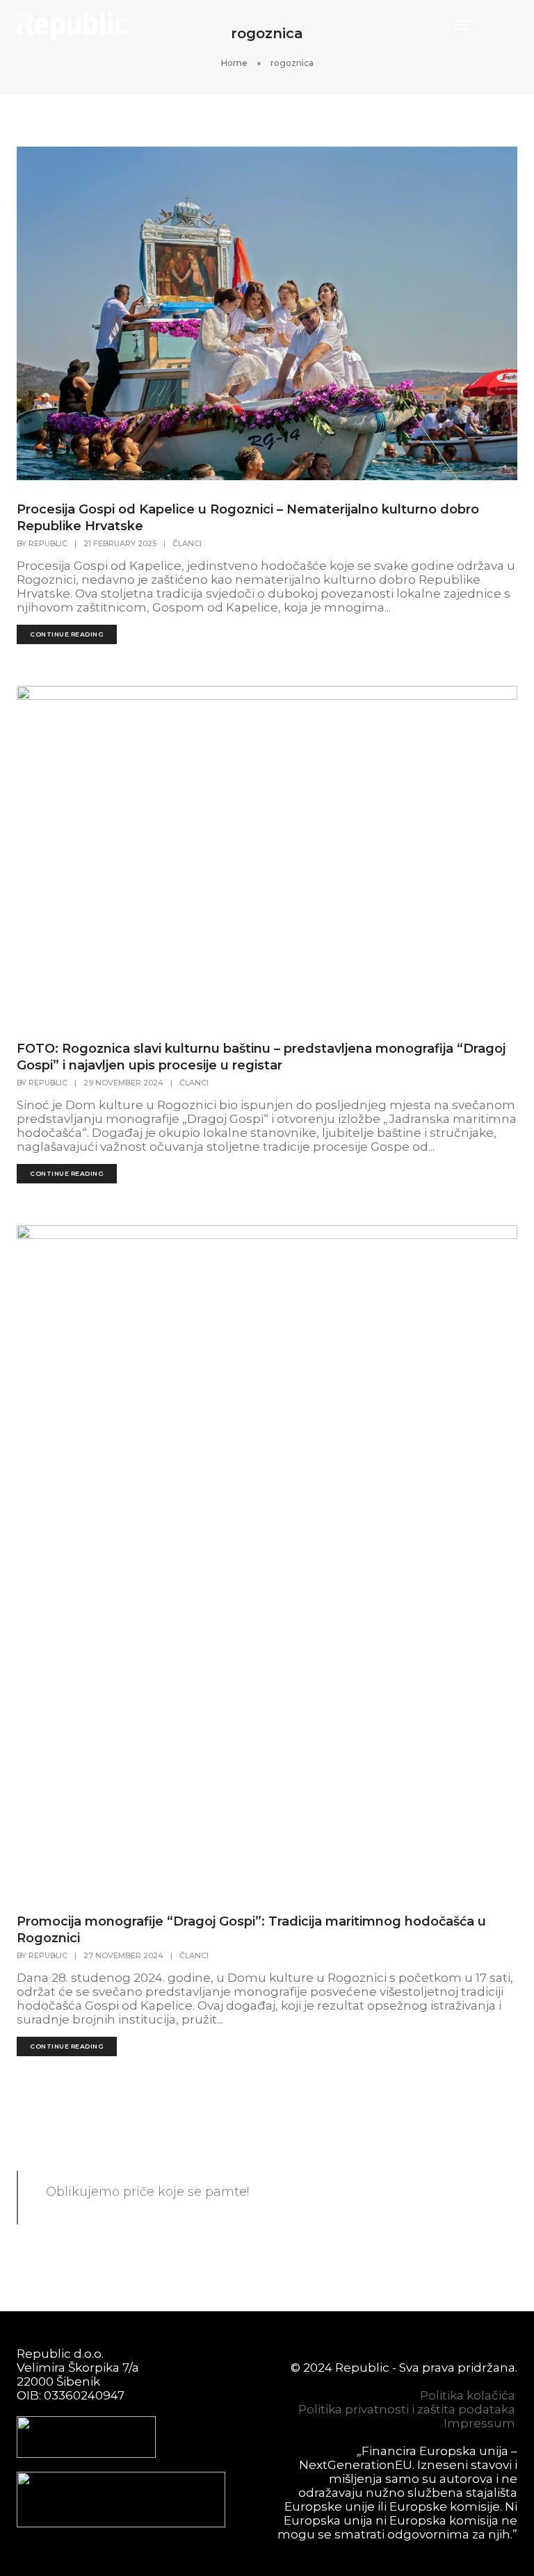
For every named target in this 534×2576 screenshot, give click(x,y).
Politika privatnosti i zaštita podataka (407, 2409)
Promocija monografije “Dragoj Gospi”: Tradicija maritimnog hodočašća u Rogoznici (251, 1930)
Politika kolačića (468, 2395)
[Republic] (72, 24)
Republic (48, 543)
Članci (187, 543)
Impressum (479, 2423)
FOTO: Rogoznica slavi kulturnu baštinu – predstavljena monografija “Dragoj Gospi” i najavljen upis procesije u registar (261, 1057)
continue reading (67, 634)
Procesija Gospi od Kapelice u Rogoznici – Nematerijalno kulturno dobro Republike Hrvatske (248, 518)
